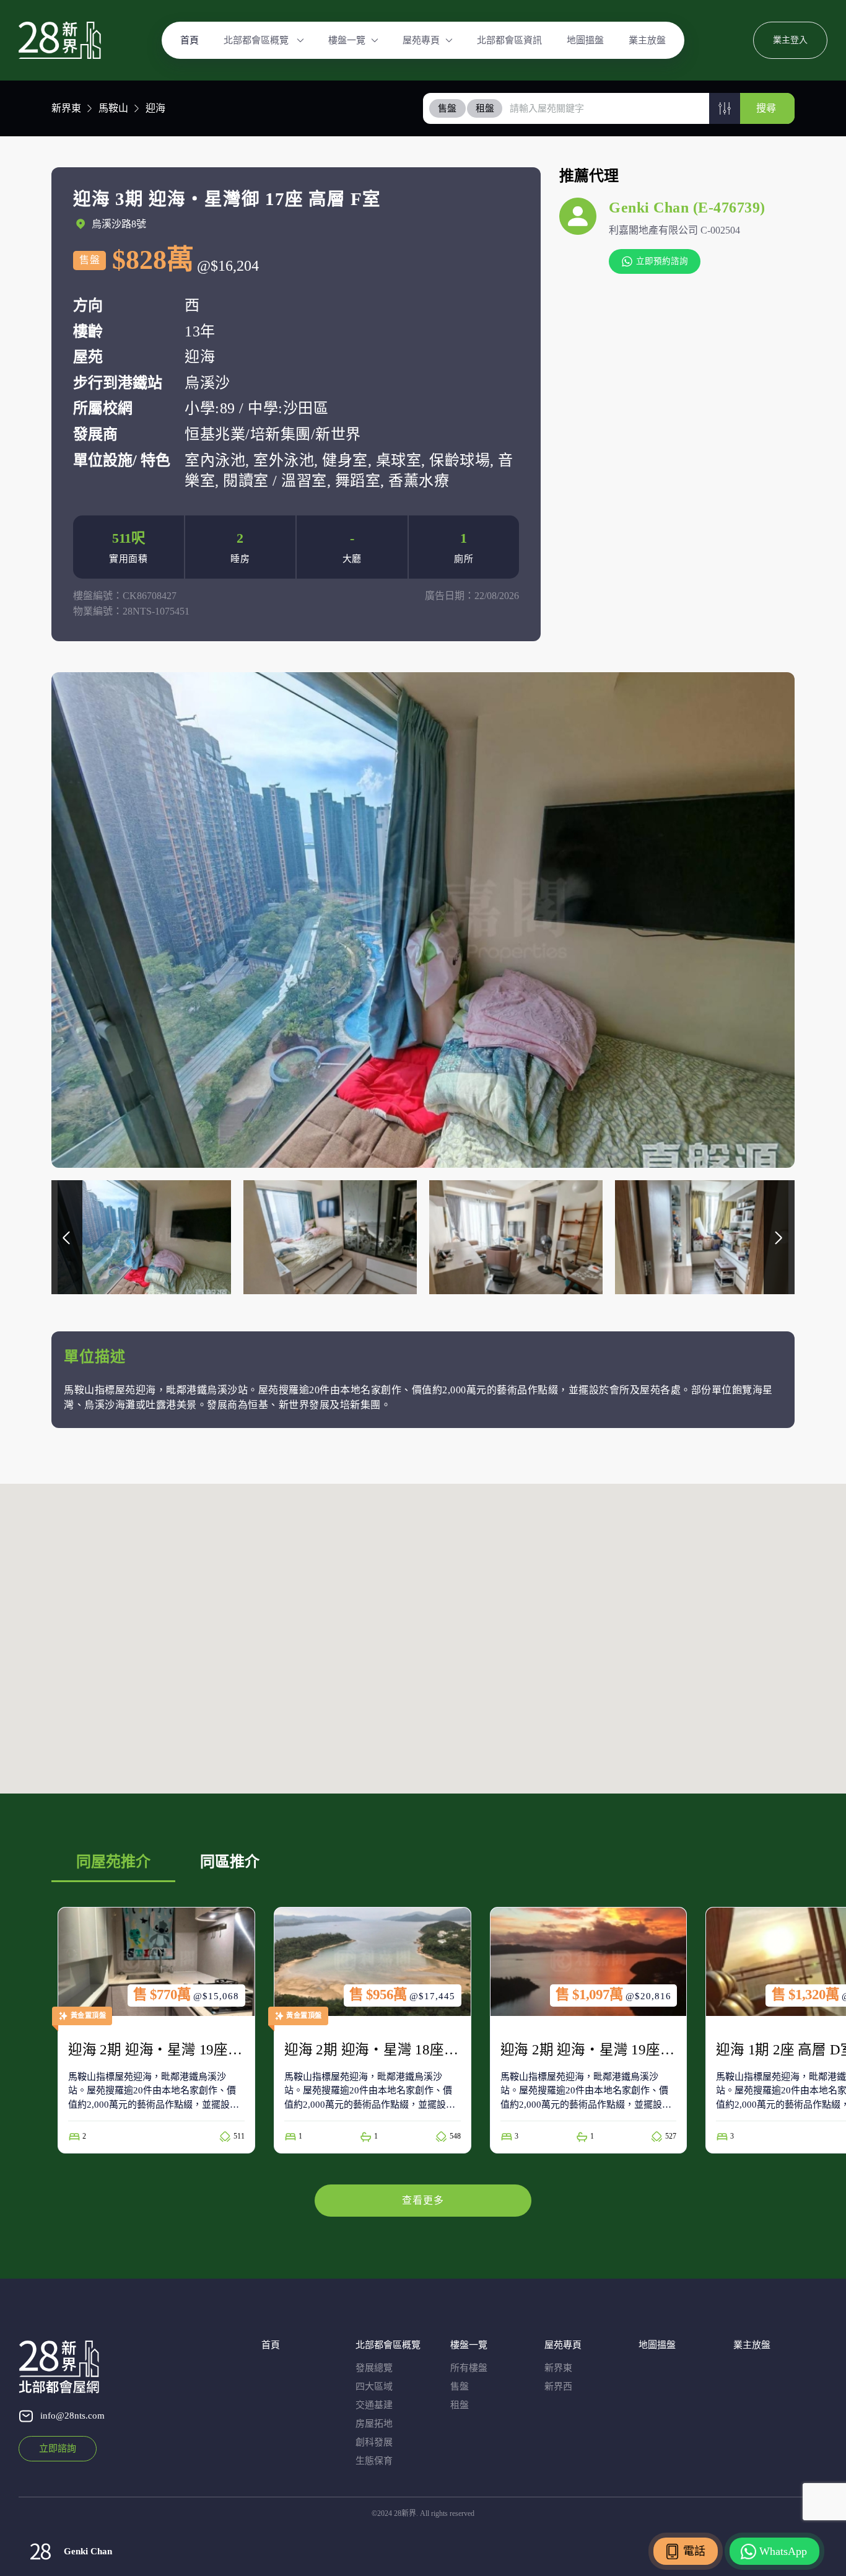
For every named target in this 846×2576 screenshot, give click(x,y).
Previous (67, 1237)
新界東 (66, 108)
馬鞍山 (113, 108)
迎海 (155, 108)
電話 (694, 2551)
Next (779, 1237)
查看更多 (423, 2200)
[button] (725, 108)
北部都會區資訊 (509, 40)
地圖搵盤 (585, 40)
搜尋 (766, 108)
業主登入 (790, 40)
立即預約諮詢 (662, 261)
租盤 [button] (485, 108)
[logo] (60, 40)
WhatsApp (783, 2551)
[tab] (448, 108)
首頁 (190, 40)
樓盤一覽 (347, 40)
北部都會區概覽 (257, 40)
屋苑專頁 (421, 40)
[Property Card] (156, 2030)
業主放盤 (647, 40)
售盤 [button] (447, 108)
